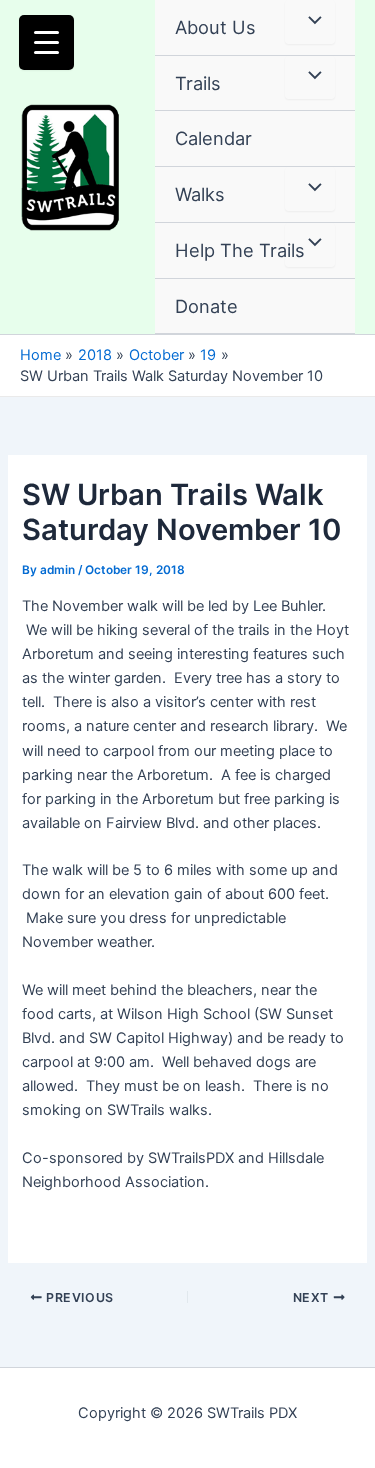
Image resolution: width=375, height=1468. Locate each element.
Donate (206, 306)
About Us (215, 27)
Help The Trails (240, 250)
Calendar (213, 138)
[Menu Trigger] (46, 42)
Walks (200, 194)
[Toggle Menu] (310, 22)
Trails (198, 83)
